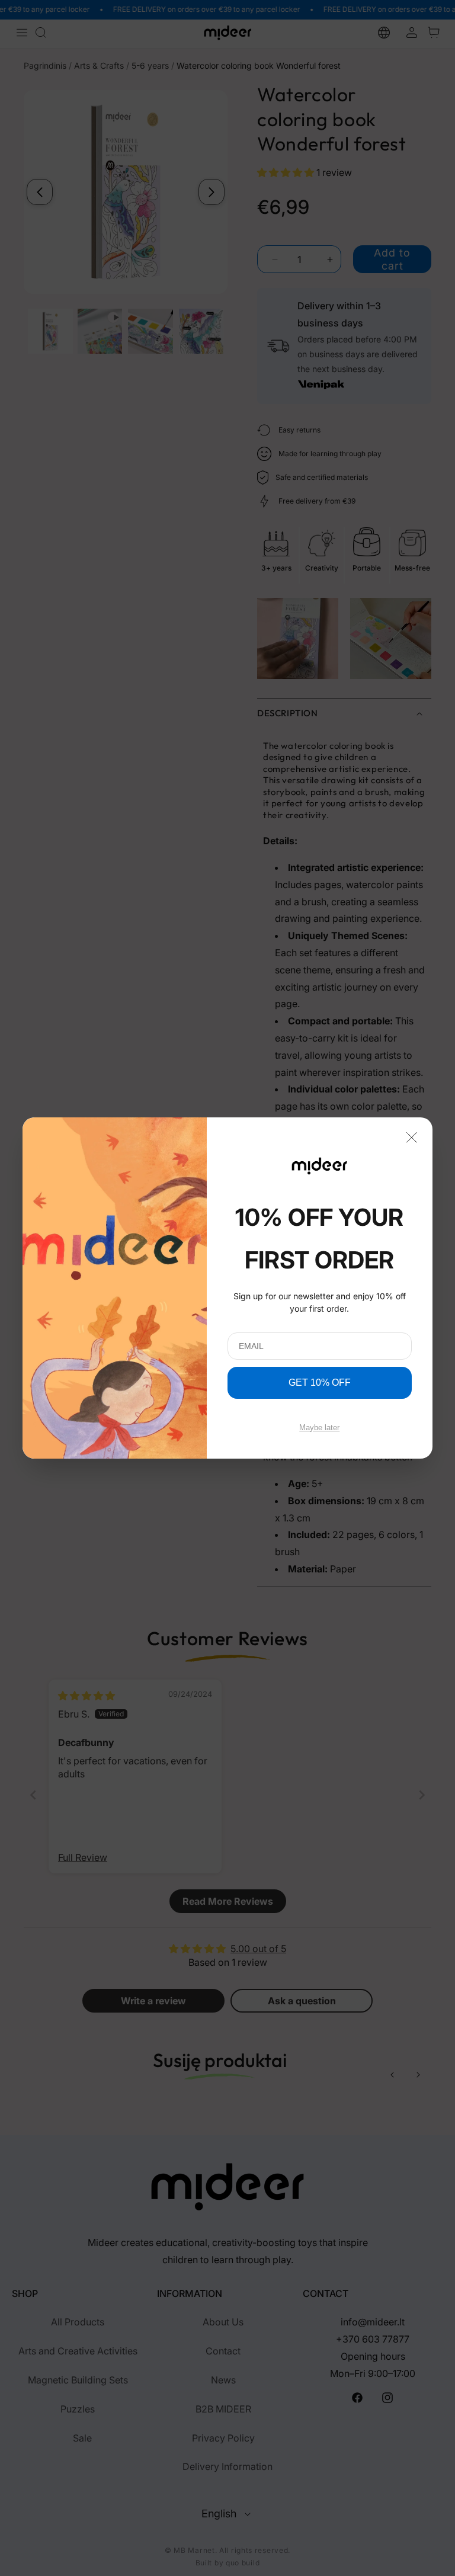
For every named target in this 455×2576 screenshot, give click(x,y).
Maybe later (319, 1428)
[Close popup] (412, 1136)
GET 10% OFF (320, 1382)
